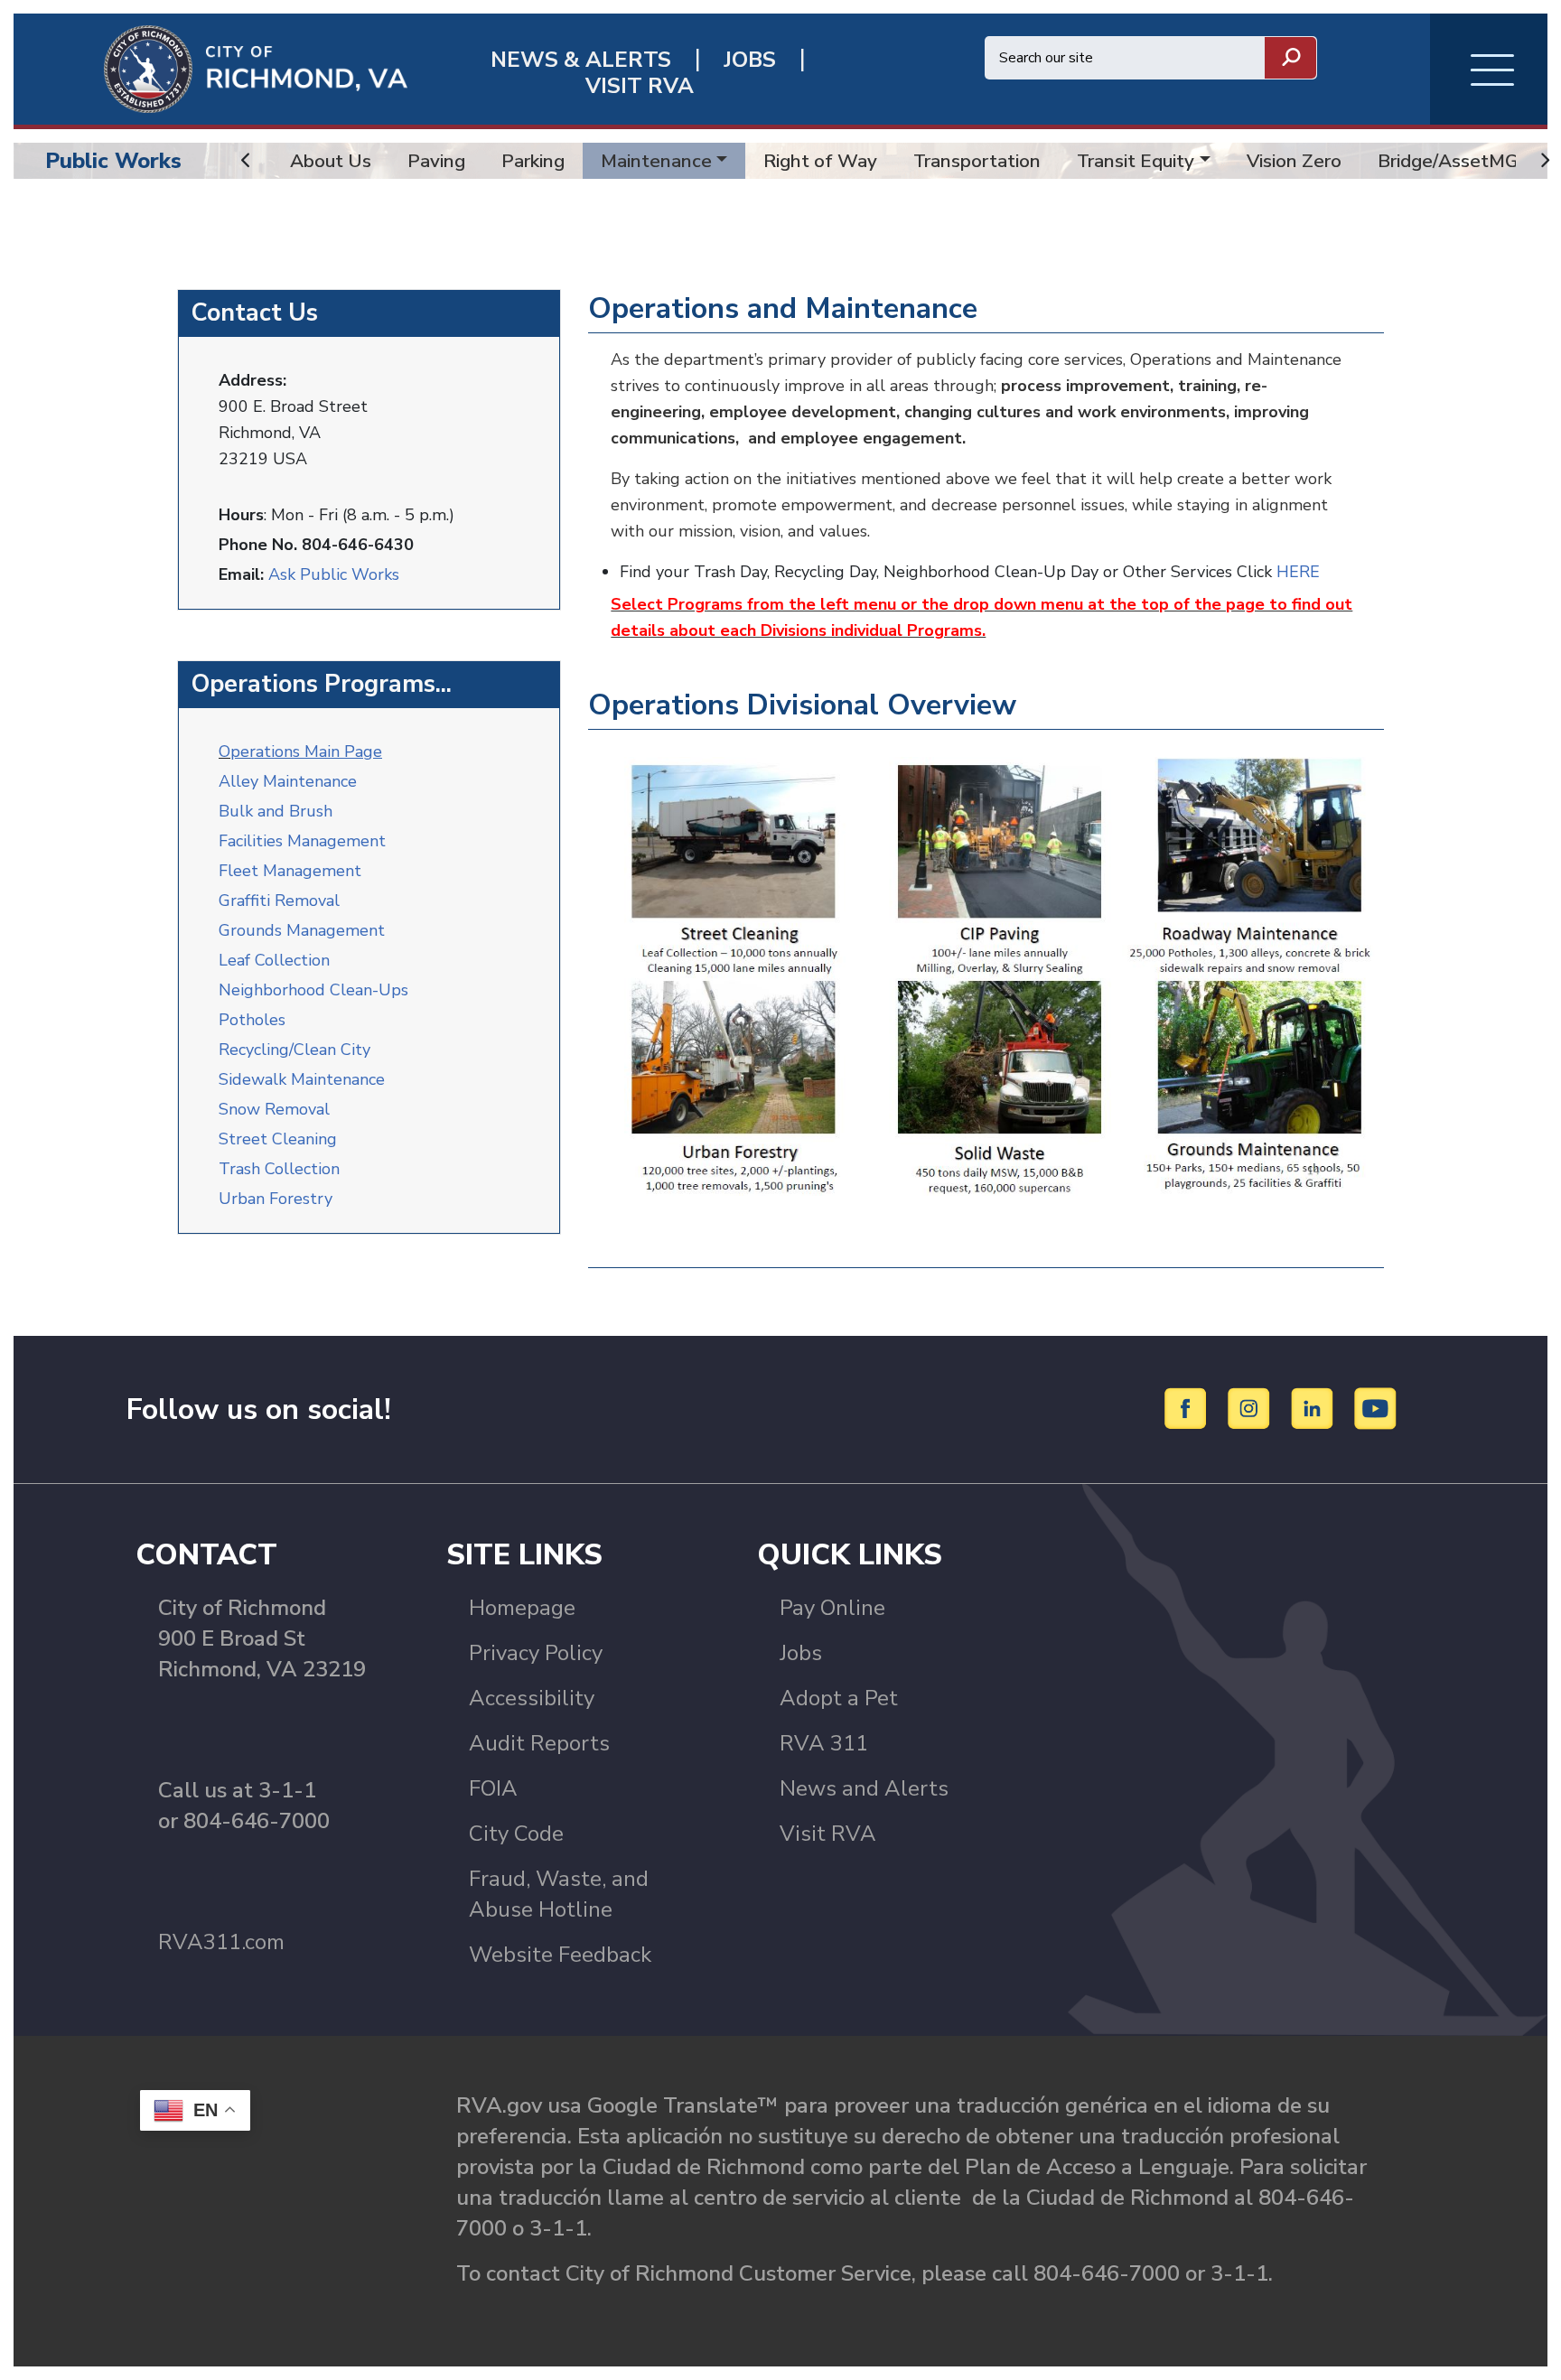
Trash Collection (279, 1169)
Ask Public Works (334, 574)
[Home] (210, 68)
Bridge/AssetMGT (1454, 161)
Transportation (977, 161)
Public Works (113, 161)
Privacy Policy (536, 1653)
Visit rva (640, 86)
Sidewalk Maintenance (302, 1079)
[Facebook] (1188, 1408)
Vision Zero (1294, 161)
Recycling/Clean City (294, 1050)
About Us (331, 161)
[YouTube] (1376, 1408)
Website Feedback (560, 1955)
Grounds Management (302, 930)
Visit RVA (828, 1834)
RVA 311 (824, 1743)
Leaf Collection (274, 960)
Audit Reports (539, 1743)
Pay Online (832, 1608)
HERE (1298, 572)
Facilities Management (302, 841)
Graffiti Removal (279, 901)
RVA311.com (221, 1942)
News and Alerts (864, 1788)
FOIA (493, 1788)
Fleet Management (290, 871)
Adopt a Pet (839, 1698)
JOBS (750, 60)
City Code (516, 1834)
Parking (533, 161)
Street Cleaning (278, 1139)
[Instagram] (1252, 1408)
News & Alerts (581, 60)
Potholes (252, 1020)
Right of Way (820, 161)
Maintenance (656, 161)
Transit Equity (1136, 161)
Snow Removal (274, 1109)
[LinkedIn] (1315, 1408)
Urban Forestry (276, 1199)
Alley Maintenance (288, 781)
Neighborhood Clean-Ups (313, 990)
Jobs (801, 1653)
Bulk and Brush (276, 811)
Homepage (522, 1608)
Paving (436, 161)
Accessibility (532, 1698)
